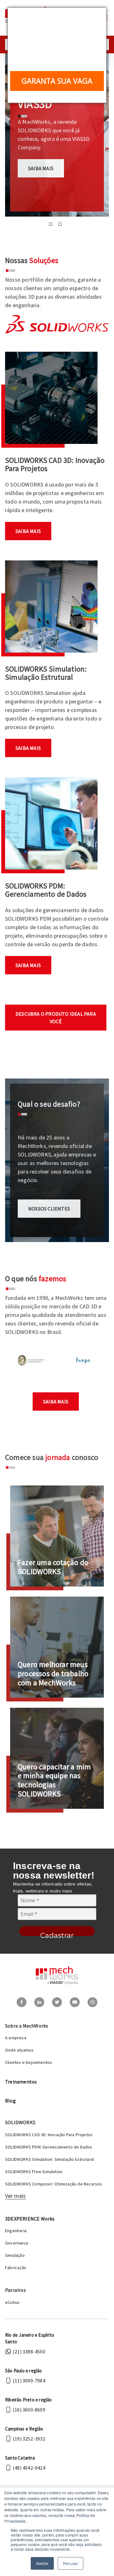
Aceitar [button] (42, 2563)
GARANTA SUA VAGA (57, 81)
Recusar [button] (70, 2563)
